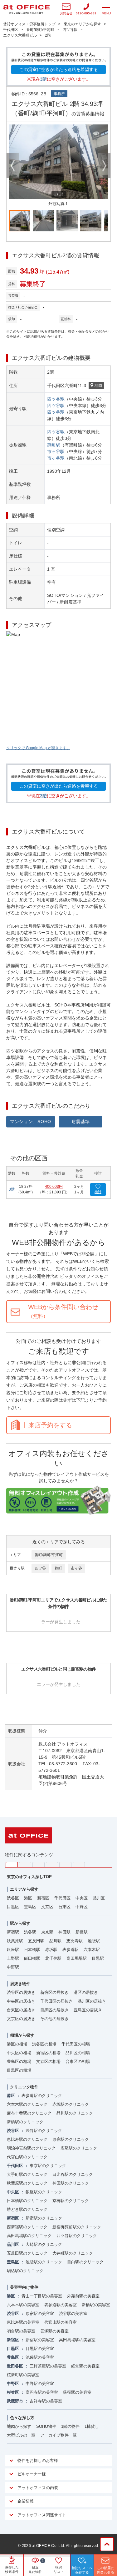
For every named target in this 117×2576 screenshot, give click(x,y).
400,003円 (54, 1187)
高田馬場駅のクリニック (29, 2236)
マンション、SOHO (31, 1122)
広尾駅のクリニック (79, 2148)
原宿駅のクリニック (71, 2139)
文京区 (47, 1907)
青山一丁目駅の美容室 (42, 2296)
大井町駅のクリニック (73, 2253)
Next (104, 166)
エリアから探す (24, 1889)
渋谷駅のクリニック (44, 2131)
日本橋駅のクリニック (27, 2201)
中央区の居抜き (21, 2001)
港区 (28, 1898)
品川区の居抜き (92, 2001)
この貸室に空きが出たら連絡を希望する (59, 69)
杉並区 (13, 2392)
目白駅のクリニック (85, 2262)
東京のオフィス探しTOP (29, 1877)
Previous (13, 166)
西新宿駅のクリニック (27, 2227)
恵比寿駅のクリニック (27, 2139)
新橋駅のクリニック (25, 2122)
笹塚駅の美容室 (54, 2331)
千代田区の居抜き (56, 2001)
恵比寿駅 (75, 1941)
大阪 (79, 1865)
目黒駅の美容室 (40, 2349)
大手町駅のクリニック (27, 2174)
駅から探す (20, 1923)
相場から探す (22, 2035)
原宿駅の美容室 (40, 2314)
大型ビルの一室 (21, 2435)
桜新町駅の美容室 (23, 2375)
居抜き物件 (20, 1984)
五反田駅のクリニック (27, 2253)
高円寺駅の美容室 (42, 2392)
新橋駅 (82, 1932)
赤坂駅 (51, 1950)
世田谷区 (15, 2366)
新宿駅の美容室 (40, 2340)
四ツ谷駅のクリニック (77, 2236)
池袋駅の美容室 (40, 2357)
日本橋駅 (32, 1950)
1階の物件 (70, 2426)
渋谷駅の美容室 (73, 2314)
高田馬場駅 (77, 1958)
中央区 (82, 1898)
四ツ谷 (40, 1568)
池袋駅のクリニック (44, 2262)
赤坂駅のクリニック (71, 2104)
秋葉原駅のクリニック (27, 2183)
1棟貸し (92, 2426)
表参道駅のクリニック (42, 2096)
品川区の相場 (78, 2053)
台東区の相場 (78, 2062)
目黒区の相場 (19, 2070)
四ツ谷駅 (56, 399)
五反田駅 (36, 1941)
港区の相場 (17, 2044)
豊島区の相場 (19, 2062)
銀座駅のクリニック (44, 2192)
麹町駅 (54, 445)
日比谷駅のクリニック (73, 2174)
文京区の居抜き (21, 2019)
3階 (43, 79)
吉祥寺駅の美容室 (46, 2401)
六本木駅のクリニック (27, 2104)
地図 (98, 386)
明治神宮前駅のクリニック (31, 2148)
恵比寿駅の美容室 (23, 2322)
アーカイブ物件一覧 (58, 2435)
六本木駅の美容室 (23, 2305)
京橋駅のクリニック (71, 2201)
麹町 (58, 1568)
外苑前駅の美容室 (83, 2296)
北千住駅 (53, 1958)
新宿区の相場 (48, 2053)
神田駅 (64, 1932)
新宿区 (43, 1898)
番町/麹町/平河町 (49, 1555)
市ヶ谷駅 (56, 451)
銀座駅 (13, 1950)
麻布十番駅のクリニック (29, 2113)
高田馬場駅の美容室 (77, 2340)
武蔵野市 (15, 2401)
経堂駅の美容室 (85, 2366)
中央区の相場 (19, 2053)
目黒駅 (98, 1958)
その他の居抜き (54, 2019)
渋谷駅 (30, 1932)
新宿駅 (13, 1932)
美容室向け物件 (24, 2287)
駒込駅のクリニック (25, 2271)
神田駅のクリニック (71, 2183)
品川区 (99, 1898)
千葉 (52, 1865)
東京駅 (47, 1932)
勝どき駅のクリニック (27, 2209)
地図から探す (19, 2426)
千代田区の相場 (76, 2044)
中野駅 (13, 1967)
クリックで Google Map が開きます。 (38, 748)
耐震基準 (81, 1122)
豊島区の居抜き (88, 2010)
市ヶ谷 (76, 1568)
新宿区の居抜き (54, 1992)
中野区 (82, 1907)
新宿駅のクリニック (44, 2218)
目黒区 (13, 1907)
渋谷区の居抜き (21, 1992)
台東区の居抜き (21, 2010)
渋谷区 (13, 1898)
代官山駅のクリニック (27, 2157)
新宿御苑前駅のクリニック (77, 2227)
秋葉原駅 (15, 1941)
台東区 (64, 1907)
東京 (12, 1865)
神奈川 (25, 1865)
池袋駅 (94, 1941)
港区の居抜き (86, 1992)
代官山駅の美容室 (61, 2322)
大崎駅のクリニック (44, 2244)
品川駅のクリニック (75, 2113)
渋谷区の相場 (44, 2044)
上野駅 (13, 1958)
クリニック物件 (24, 2087)
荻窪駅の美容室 (77, 2392)
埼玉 (39, 1865)
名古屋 (65, 1865)
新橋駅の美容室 (96, 2305)
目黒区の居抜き (54, 2010)
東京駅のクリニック (48, 2166)
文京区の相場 (48, 2062)
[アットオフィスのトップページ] (27, 9)
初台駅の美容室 (21, 2331)
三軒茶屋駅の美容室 (48, 2366)
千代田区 (62, 1898)
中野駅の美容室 (40, 2384)
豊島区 (30, 1907)
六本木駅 (92, 1950)
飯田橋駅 (32, 1958)
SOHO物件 (46, 2426)
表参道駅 (71, 1950)
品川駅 (55, 1941)
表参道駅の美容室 (61, 2305)
